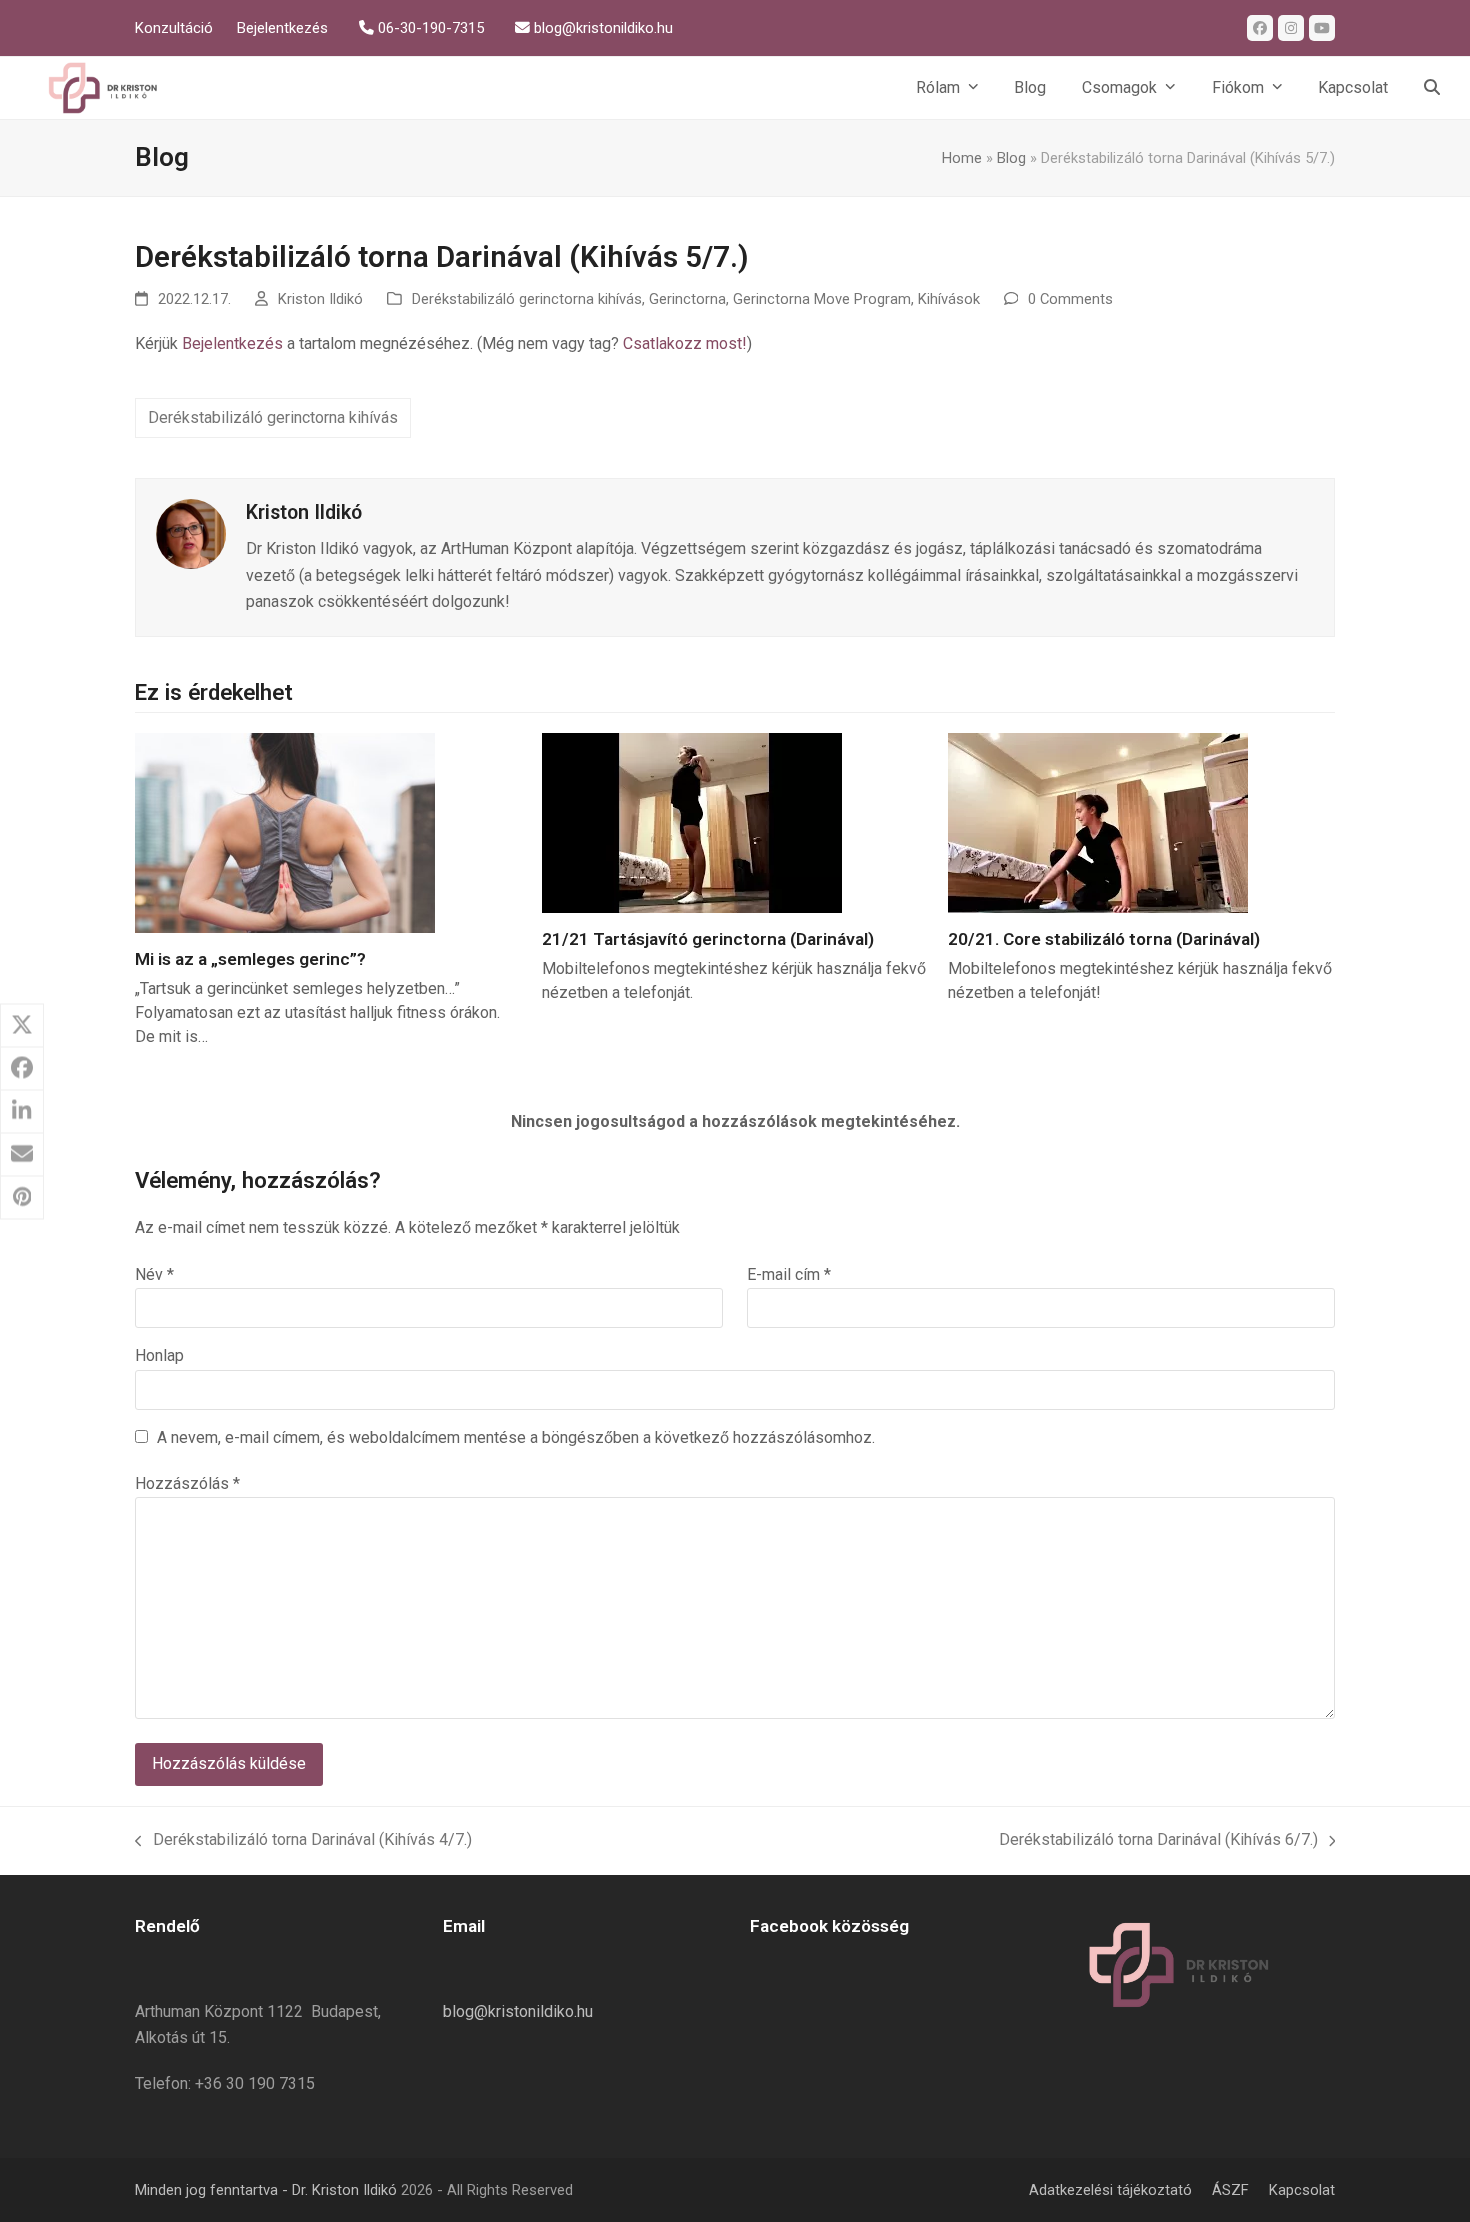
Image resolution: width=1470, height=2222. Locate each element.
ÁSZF (1230, 2190)
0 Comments (1070, 299)
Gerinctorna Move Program (822, 299)
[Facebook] (1260, 28)
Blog (1011, 158)
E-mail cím (789, 1274)
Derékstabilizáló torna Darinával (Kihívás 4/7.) (303, 1838)
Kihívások (949, 299)
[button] (1432, 88)
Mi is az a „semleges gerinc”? (250, 959)
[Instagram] (1291, 28)
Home (962, 158)
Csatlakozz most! (685, 343)
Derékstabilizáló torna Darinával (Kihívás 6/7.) (1158, 1838)
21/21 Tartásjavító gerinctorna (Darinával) (708, 939)
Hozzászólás (187, 1483)
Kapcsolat (1302, 2190)
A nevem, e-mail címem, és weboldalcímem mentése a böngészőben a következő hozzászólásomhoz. (516, 1437)
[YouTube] (1322, 28)
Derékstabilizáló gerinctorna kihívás (527, 299)
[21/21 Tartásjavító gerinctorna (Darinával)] (692, 821)
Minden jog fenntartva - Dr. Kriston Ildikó (266, 2190)
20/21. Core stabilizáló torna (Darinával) (1104, 939)
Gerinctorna (687, 299)
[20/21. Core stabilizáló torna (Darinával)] (1098, 821)
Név (154, 1274)
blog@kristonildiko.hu (518, 2011)
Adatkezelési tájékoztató (1110, 2190)
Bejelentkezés (232, 343)
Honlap (159, 1355)
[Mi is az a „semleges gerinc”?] (285, 831)
